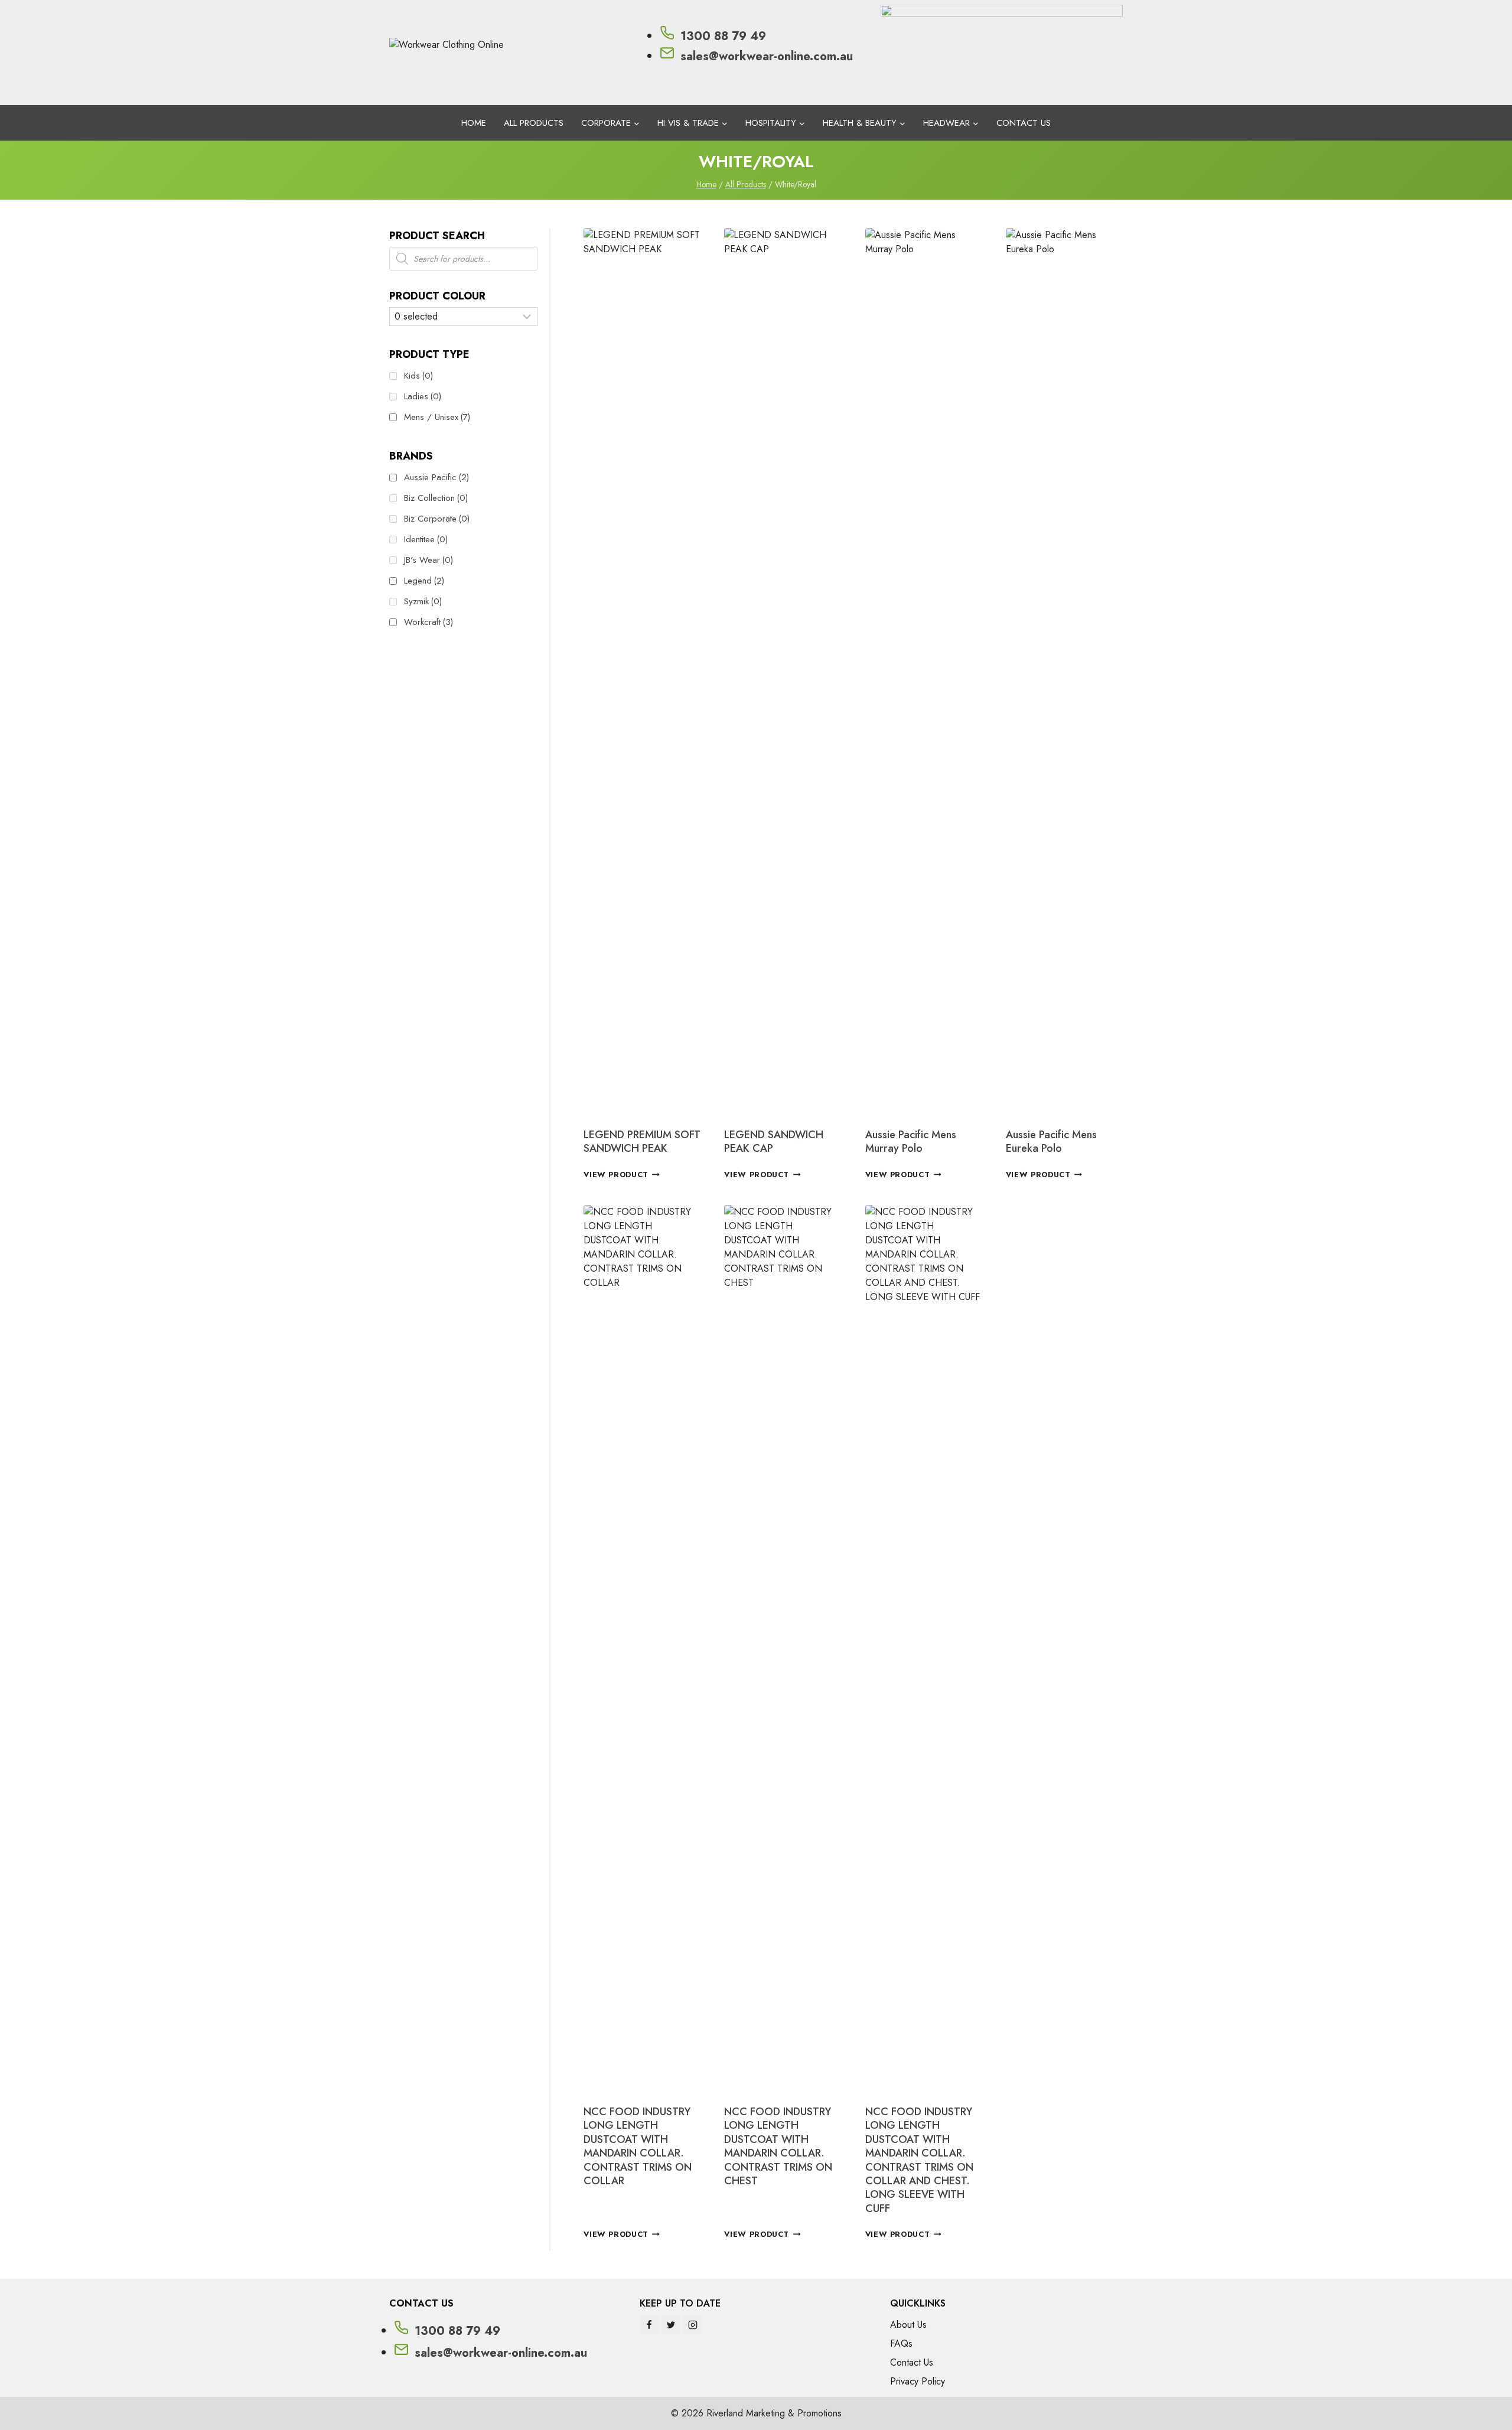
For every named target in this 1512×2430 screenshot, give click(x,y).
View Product (616, 1175)
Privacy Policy (918, 2381)
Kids (418, 376)
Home (474, 123)
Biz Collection (436, 498)
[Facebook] (649, 2325)
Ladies (423, 396)
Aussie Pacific (436, 477)
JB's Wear (428, 560)
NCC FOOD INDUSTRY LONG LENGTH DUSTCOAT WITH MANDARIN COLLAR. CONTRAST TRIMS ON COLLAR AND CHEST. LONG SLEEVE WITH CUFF (919, 2160)
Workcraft (428, 622)
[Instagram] (693, 2325)
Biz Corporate (437, 519)
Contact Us (1024, 123)
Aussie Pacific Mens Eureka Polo (1051, 1141)
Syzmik (423, 601)
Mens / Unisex (437, 417)
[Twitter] (671, 2325)
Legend (424, 581)
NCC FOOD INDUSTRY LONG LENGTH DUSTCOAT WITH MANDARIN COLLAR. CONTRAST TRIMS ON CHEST (778, 2146)
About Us (908, 2325)
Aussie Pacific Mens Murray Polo (911, 1141)
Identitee (426, 539)
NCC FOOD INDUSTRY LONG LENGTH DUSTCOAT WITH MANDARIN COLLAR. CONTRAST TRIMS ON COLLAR (638, 2146)
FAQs (901, 2343)
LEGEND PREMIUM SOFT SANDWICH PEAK (642, 1141)
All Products (534, 123)
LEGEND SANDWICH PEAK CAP (774, 1141)
